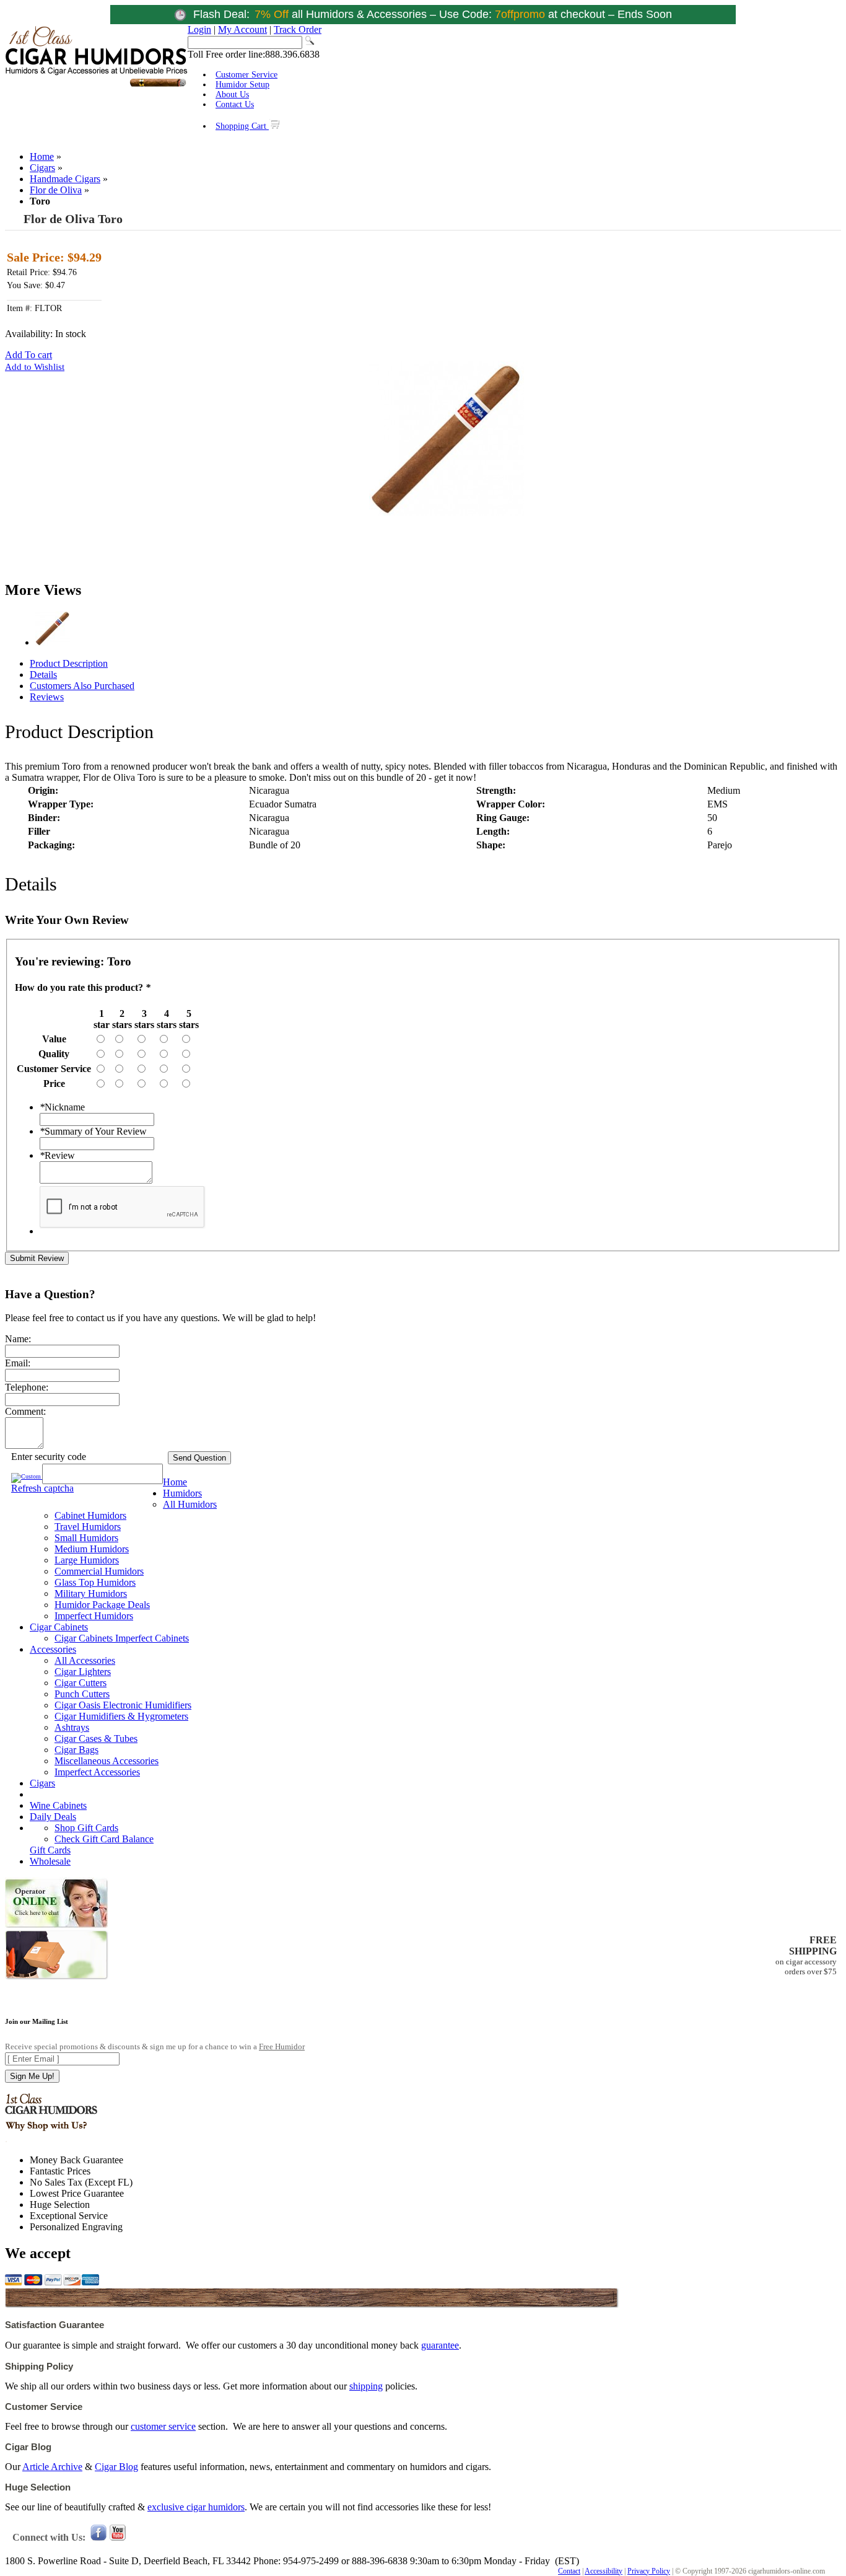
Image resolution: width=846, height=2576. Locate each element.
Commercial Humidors (99, 1571)
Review (57, 1155)
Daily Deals (53, 1817)
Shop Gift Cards (86, 1828)
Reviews (47, 697)
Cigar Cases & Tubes (96, 1739)
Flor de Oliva (56, 190)
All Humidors (190, 1504)
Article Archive (52, 2467)
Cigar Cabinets (59, 1627)
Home (42, 156)
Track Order (298, 29)
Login (199, 29)
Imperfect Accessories (97, 1772)
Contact (569, 2571)
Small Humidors (86, 1538)
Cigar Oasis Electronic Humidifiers (123, 1705)
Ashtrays (72, 1727)
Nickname (62, 1107)
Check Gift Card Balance (104, 1839)
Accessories (53, 1649)
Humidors (182, 1493)
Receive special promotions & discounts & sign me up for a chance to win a (155, 2046)
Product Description (69, 663)
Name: (18, 1339)
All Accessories (85, 1660)
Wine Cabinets (58, 1805)
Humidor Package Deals (102, 1605)
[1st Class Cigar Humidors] (96, 85)
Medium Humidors (92, 1549)
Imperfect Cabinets (152, 1638)
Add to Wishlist (35, 367)
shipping (366, 2386)
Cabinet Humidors (90, 1515)
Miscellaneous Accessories (107, 1761)
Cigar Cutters (81, 1683)
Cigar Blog (116, 2467)
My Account (242, 29)
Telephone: (27, 1387)
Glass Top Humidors (95, 1582)
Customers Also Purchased (82, 686)
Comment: (25, 1411)
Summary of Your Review (93, 1131)
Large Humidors (87, 1560)
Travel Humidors (88, 1527)
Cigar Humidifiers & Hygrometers (121, 1716)
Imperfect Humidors (94, 1616)
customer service (163, 2426)
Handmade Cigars (65, 179)
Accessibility (604, 2571)
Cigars (42, 168)
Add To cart (28, 355)
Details (43, 675)
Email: (18, 1363)
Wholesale (50, 1861)
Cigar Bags (76, 1750)
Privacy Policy (649, 2571)
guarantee (440, 2345)
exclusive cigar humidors (196, 2507)
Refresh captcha (42, 1488)
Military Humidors (91, 1594)
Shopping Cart (242, 126)
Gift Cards (50, 1850)
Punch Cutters (82, 1694)
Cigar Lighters (83, 1672)
